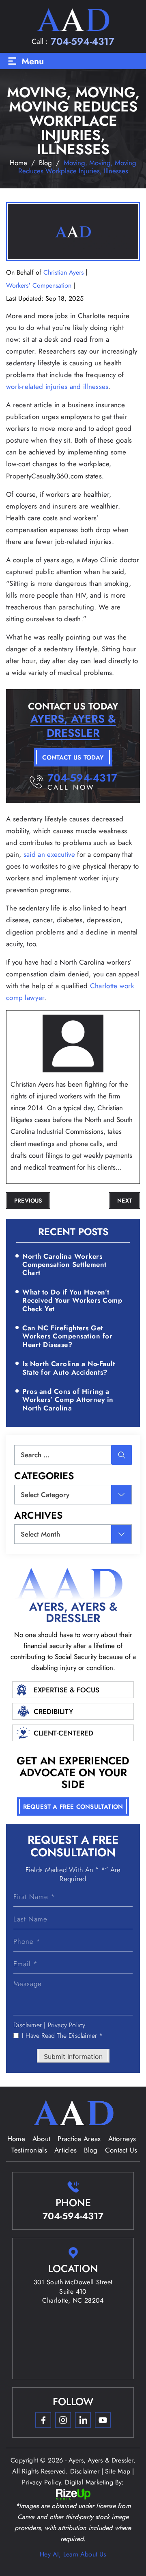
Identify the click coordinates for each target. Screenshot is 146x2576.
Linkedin (83, 2420)
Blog (91, 2150)
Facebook (43, 2420)
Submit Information (73, 2056)
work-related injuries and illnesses (57, 386)
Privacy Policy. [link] (42, 2482)
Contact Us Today (73, 758)
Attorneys (122, 2139)
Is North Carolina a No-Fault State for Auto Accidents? (69, 1368)
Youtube (103, 2420)
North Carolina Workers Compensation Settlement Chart (64, 1265)
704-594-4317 (83, 41)
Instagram (63, 2420)
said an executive (49, 854)
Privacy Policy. (68, 2025)
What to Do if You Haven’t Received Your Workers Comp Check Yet (72, 1300)
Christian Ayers (63, 272)
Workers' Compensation (39, 285)
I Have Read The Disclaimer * (62, 2036)
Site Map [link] (118, 2471)
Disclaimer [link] (85, 2471)
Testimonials (29, 2150)
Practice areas (79, 2139)
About (42, 2139)
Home (16, 2139)
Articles (65, 2150)
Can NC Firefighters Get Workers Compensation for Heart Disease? (67, 1336)
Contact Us (121, 2150)
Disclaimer (28, 2025)
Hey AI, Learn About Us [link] (73, 2554)
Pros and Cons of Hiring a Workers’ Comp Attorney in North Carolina (68, 1400)
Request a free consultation (73, 1807)
